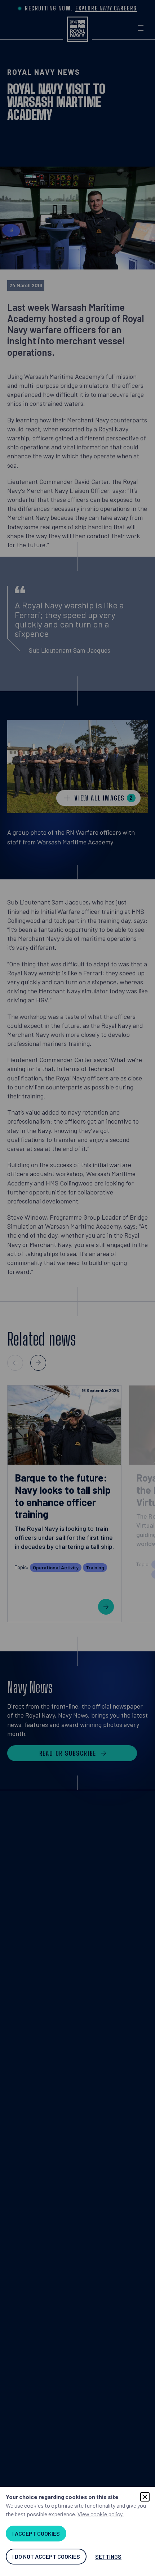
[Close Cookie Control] (145, 2497)
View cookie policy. (101, 2514)
